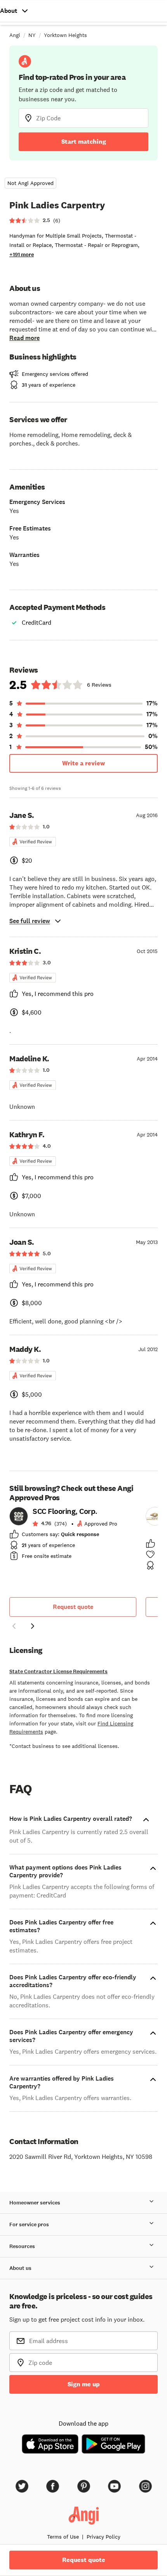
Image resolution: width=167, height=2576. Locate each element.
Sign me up (84, 2384)
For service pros (29, 2224)
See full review (30, 921)
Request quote (73, 1607)
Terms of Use (63, 2537)
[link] (73, 1536)
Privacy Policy (104, 2537)
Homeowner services (35, 2203)
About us (20, 2268)
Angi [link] (15, 35)
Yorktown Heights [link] (65, 35)
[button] (14, 1627)
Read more (24, 338)
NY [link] (32, 35)
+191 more (22, 255)
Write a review (83, 763)
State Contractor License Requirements (58, 1671)
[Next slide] (33, 1626)
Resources (22, 2246)
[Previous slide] (14, 1626)
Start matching (84, 142)
